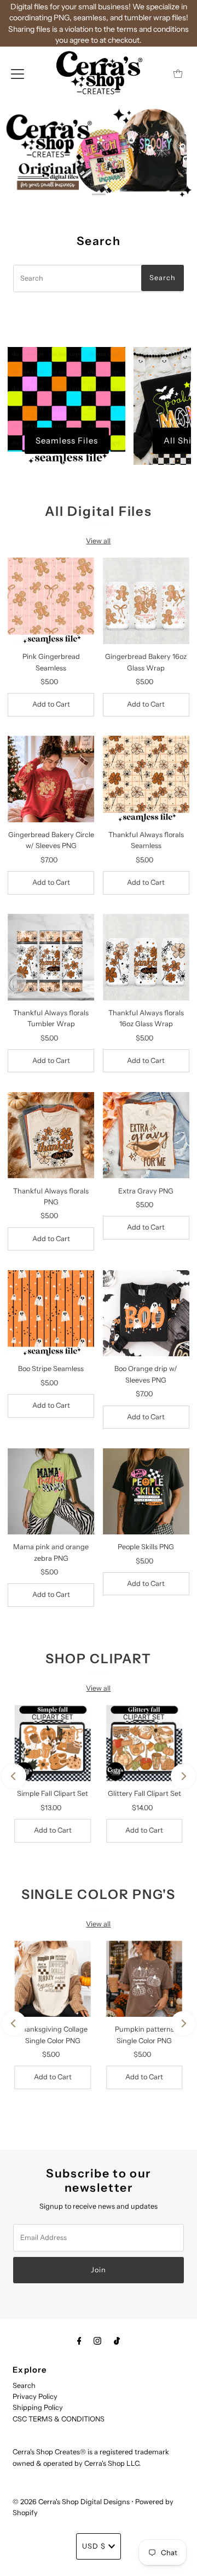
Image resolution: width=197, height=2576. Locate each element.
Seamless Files (67, 440)
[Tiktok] (117, 2341)
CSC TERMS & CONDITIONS (59, 2419)
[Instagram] (97, 2341)
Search (24, 2385)
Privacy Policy (35, 2396)
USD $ (94, 2546)
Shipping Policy (38, 2407)
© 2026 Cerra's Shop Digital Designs (71, 2502)
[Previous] (14, 1776)
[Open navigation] (18, 73)
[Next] (183, 1776)
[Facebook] (79, 2341)
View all (98, 541)
